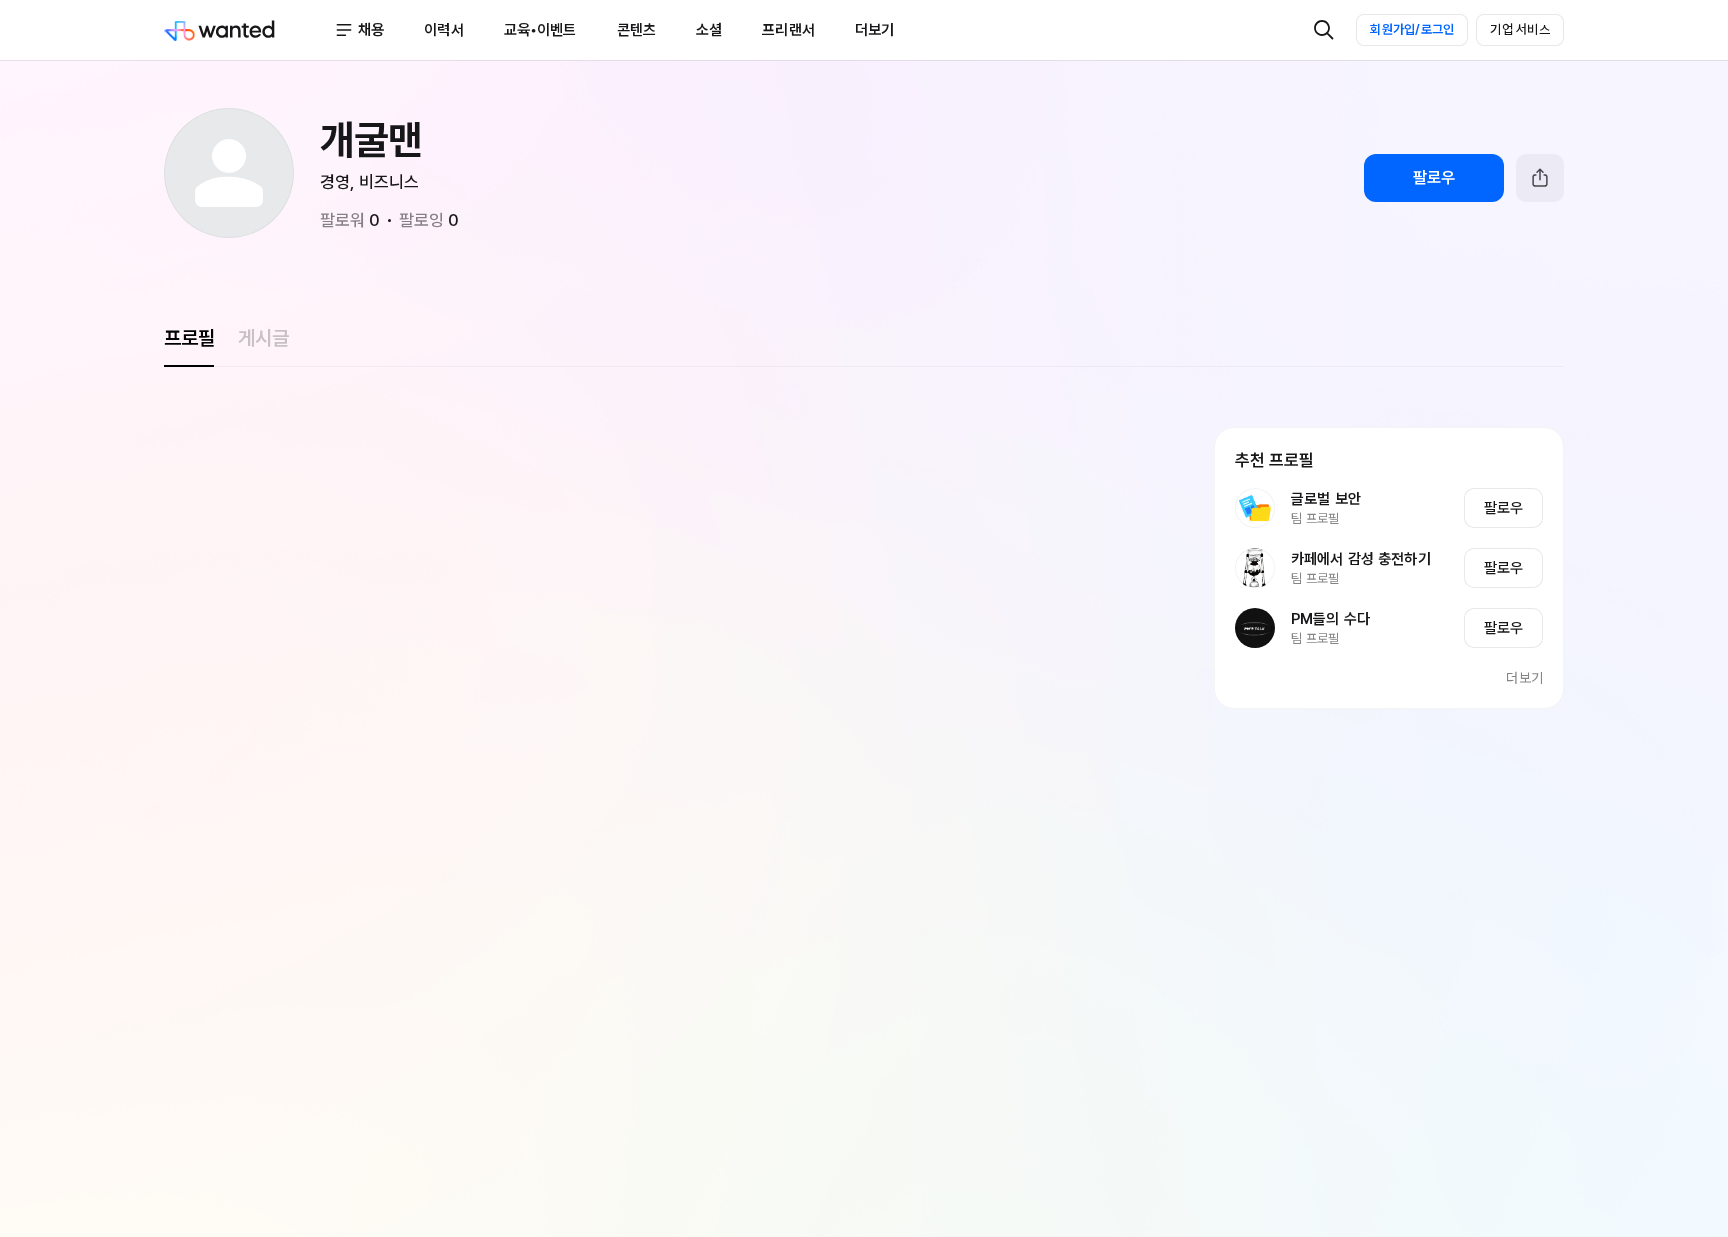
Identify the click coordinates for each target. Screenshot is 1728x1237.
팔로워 (350, 220)
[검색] (1324, 30)
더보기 (1524, 678)
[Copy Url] (1540, 178)
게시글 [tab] (263, 338)
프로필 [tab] (189, 338)
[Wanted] (249, 30)
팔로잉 (429, 220)
